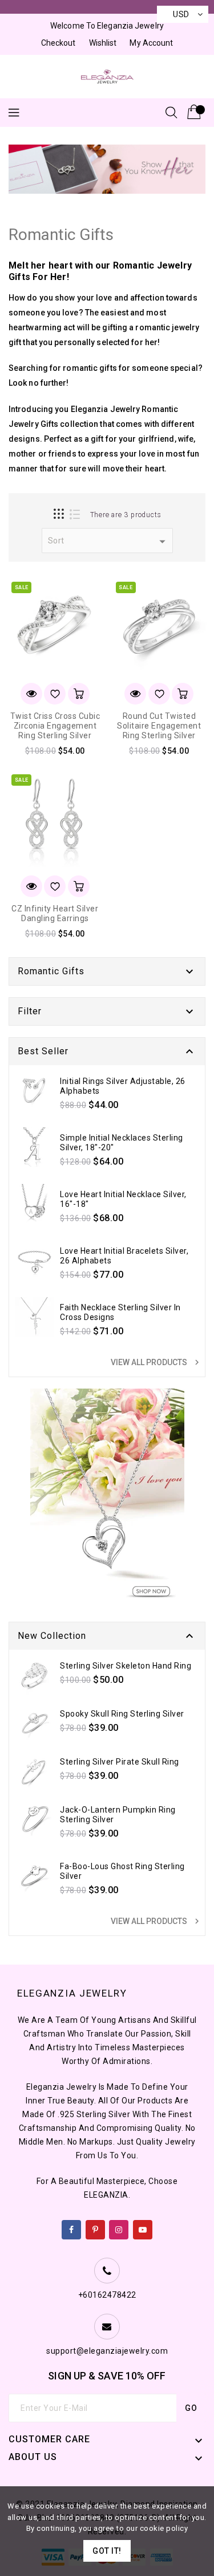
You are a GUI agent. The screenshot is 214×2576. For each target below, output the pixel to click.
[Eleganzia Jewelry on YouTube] (143, 2227)
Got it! (107, 2551)
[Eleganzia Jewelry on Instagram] (119, 2227)
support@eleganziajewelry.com (107, 2351)
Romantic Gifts (51, 971)
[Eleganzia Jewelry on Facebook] (72, 2227)
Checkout (58, 43)
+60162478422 (107, 2295)
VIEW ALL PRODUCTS (156, 1362)
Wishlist (103, 43)
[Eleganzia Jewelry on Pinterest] (96, 2227)
